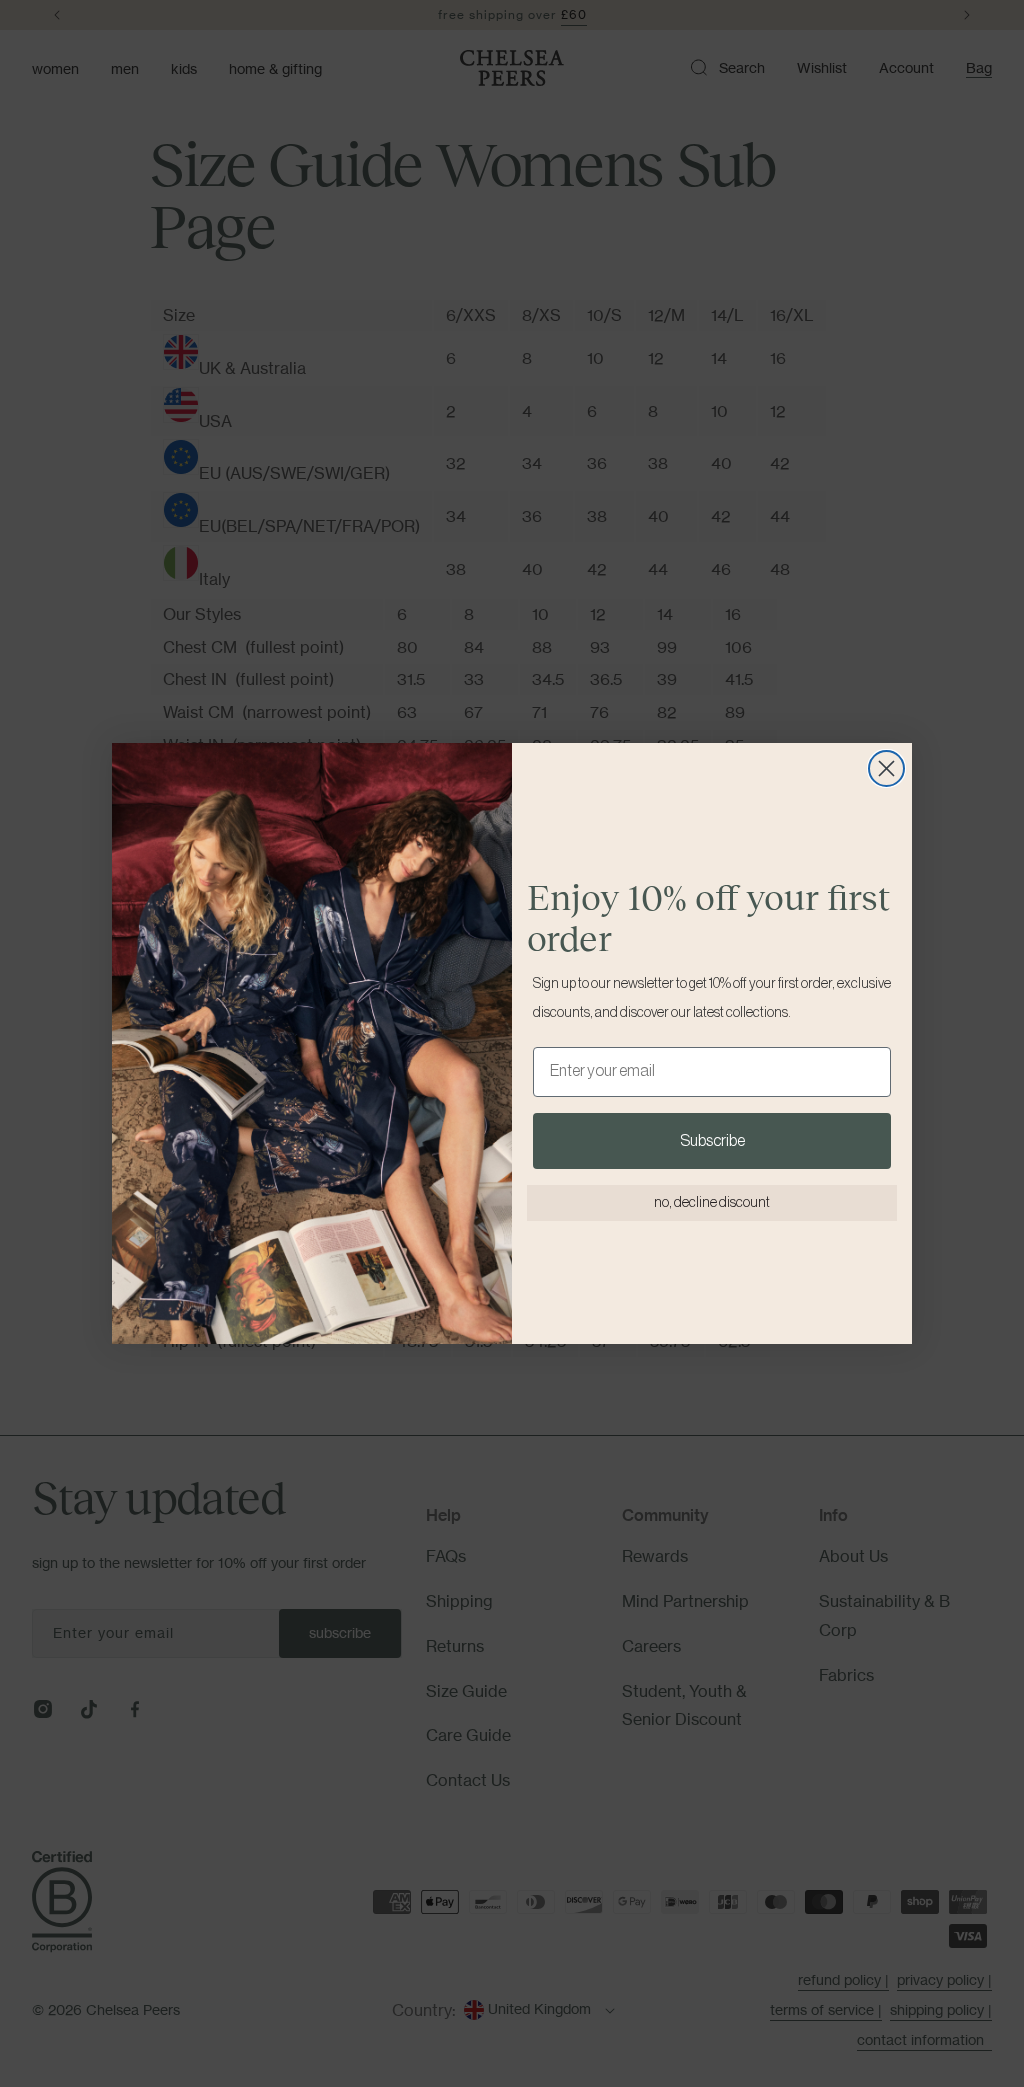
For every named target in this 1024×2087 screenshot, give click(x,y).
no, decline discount (712, 1203)
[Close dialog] (886, 768)
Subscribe (712, 1141)
